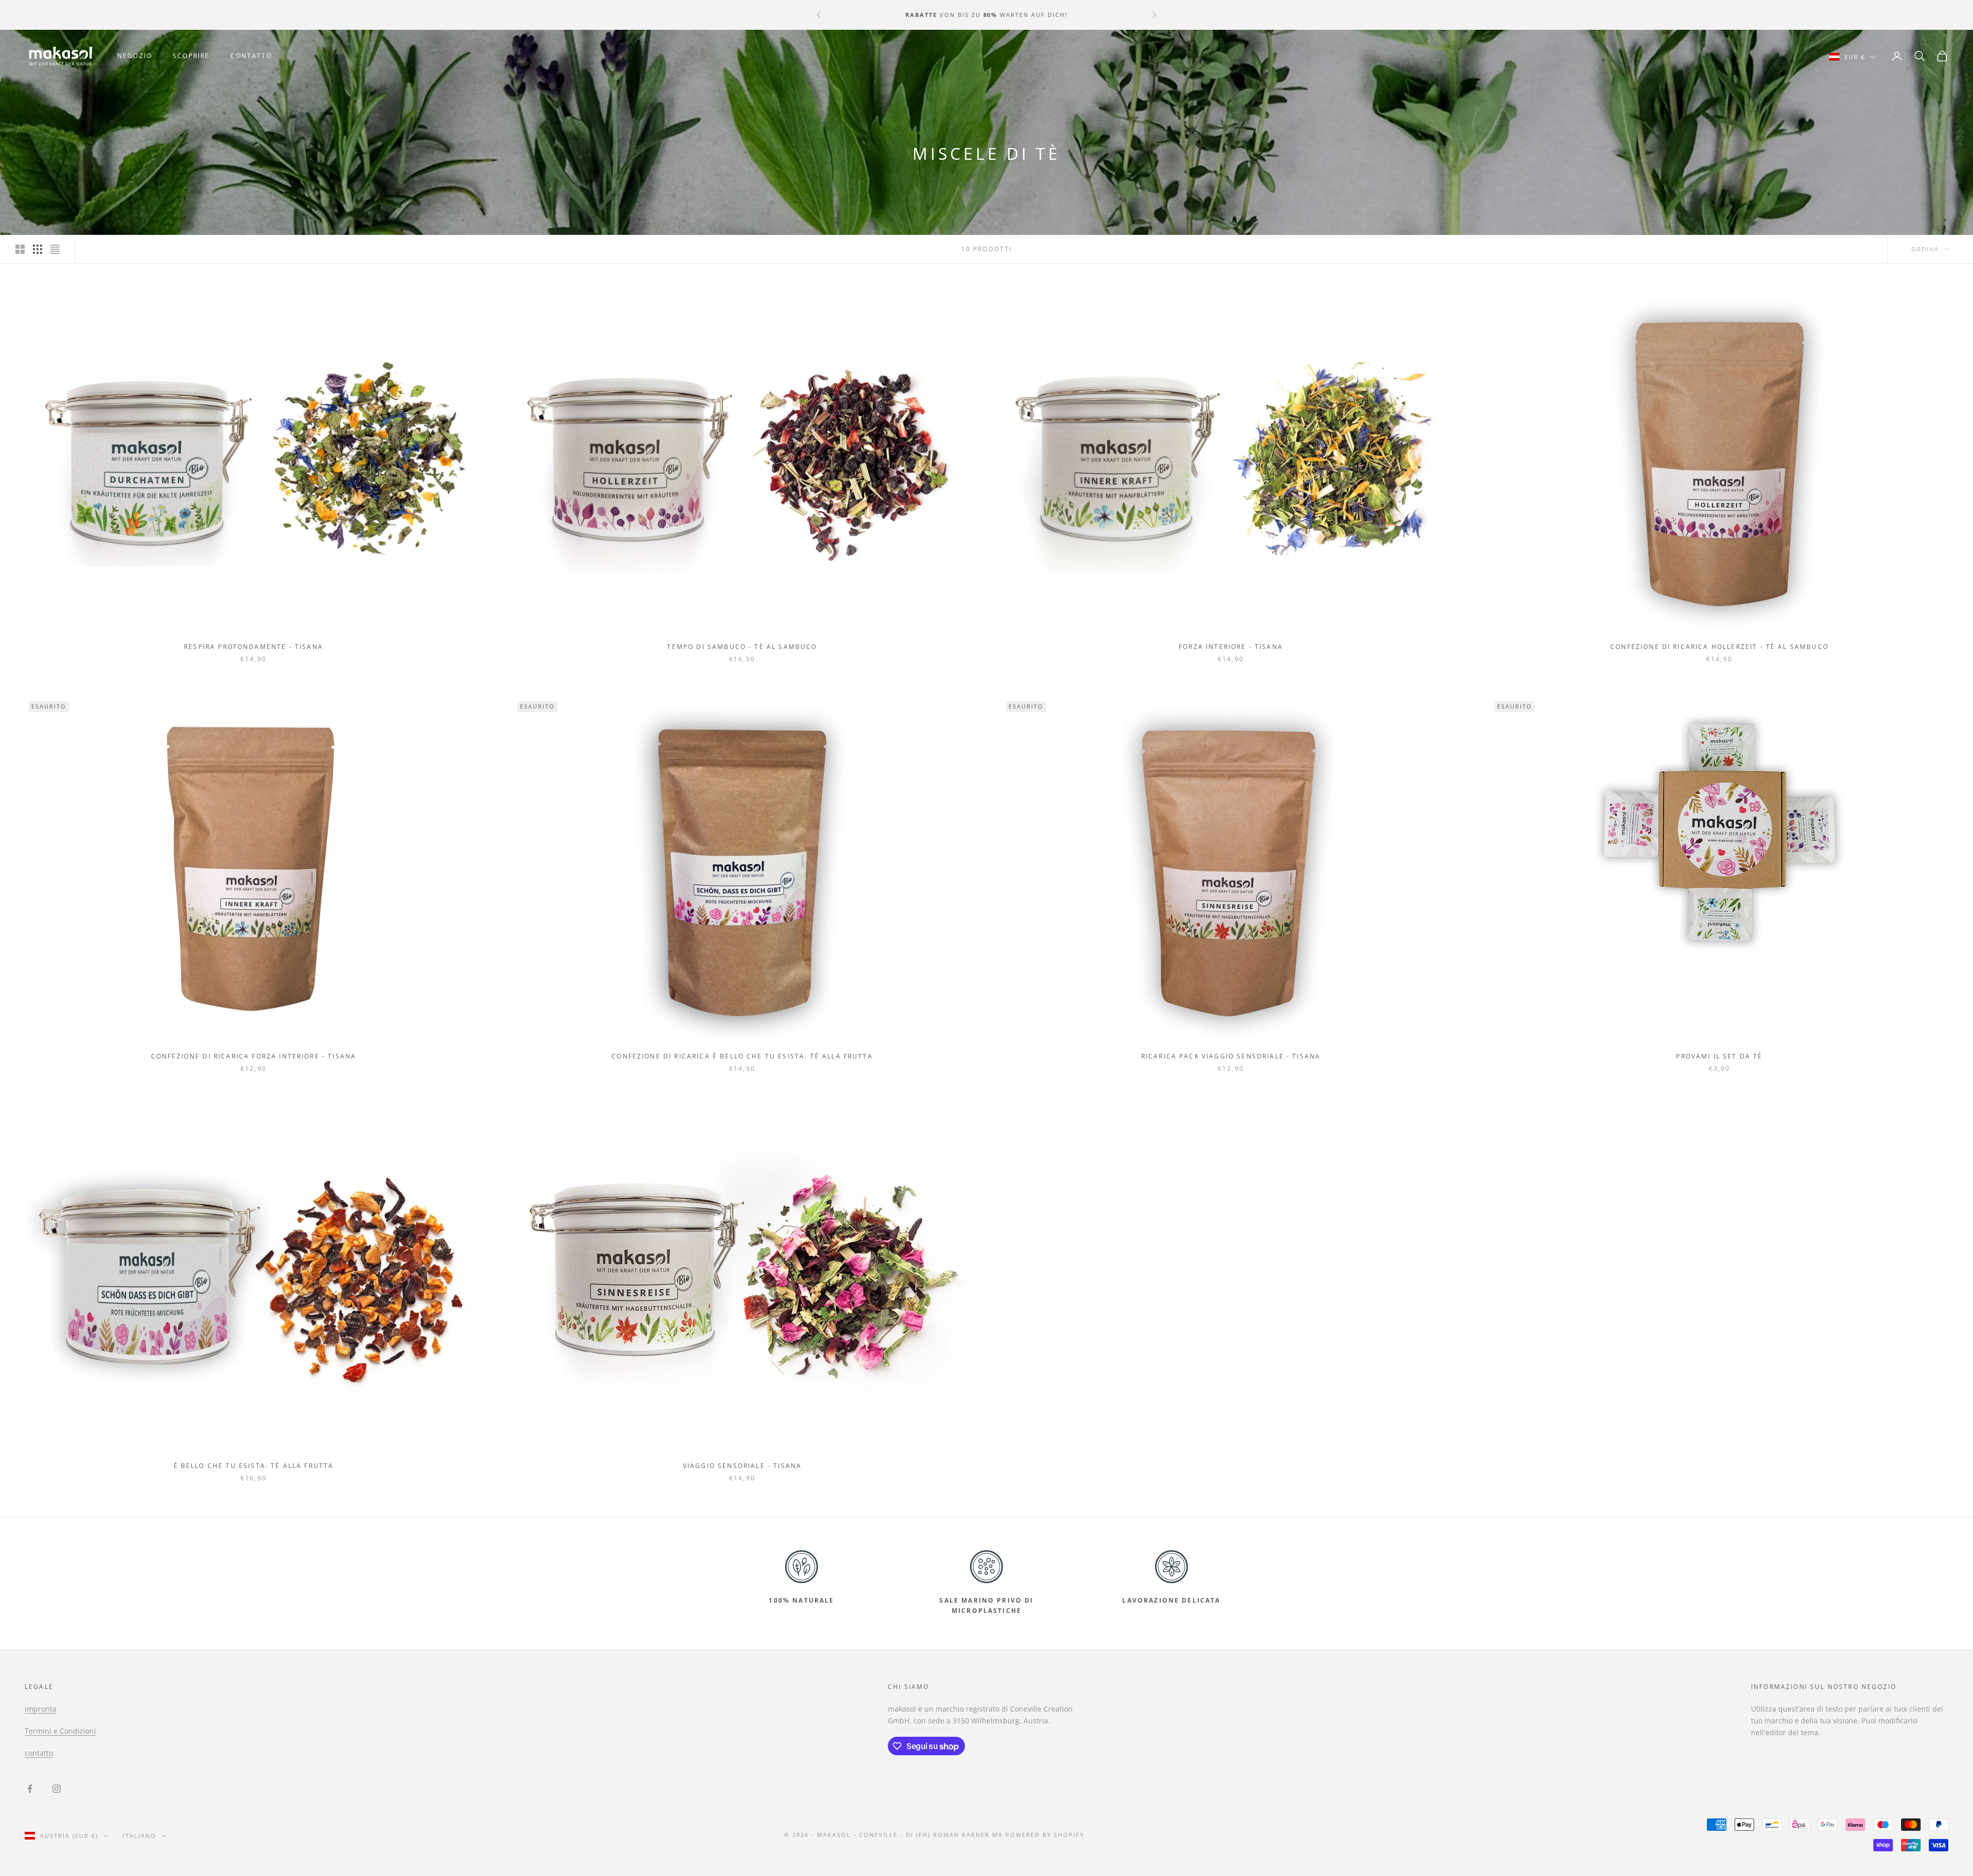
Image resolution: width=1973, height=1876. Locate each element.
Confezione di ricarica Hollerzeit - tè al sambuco (1719, 647)
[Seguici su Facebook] (30, 1789)
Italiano (139, 1836)
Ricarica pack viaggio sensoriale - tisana (1231, 1056)
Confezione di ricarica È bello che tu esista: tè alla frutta (742, 1056)
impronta (41, 1709)
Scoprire (191, 56)
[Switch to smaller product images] (38, 249)
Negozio (135, 56)
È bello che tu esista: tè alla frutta (254, 1466)
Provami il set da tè (1719, 1056)
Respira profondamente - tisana (254, 647)
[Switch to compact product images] (55, 249)
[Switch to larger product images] (20, 249)
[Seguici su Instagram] (57, 1789)
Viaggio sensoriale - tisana (742, 1466)
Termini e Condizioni (60, 1731)
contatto (251, 56)
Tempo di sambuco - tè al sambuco (742, 647)
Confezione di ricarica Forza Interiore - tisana (254, 1056)
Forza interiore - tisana (1231, 647)
